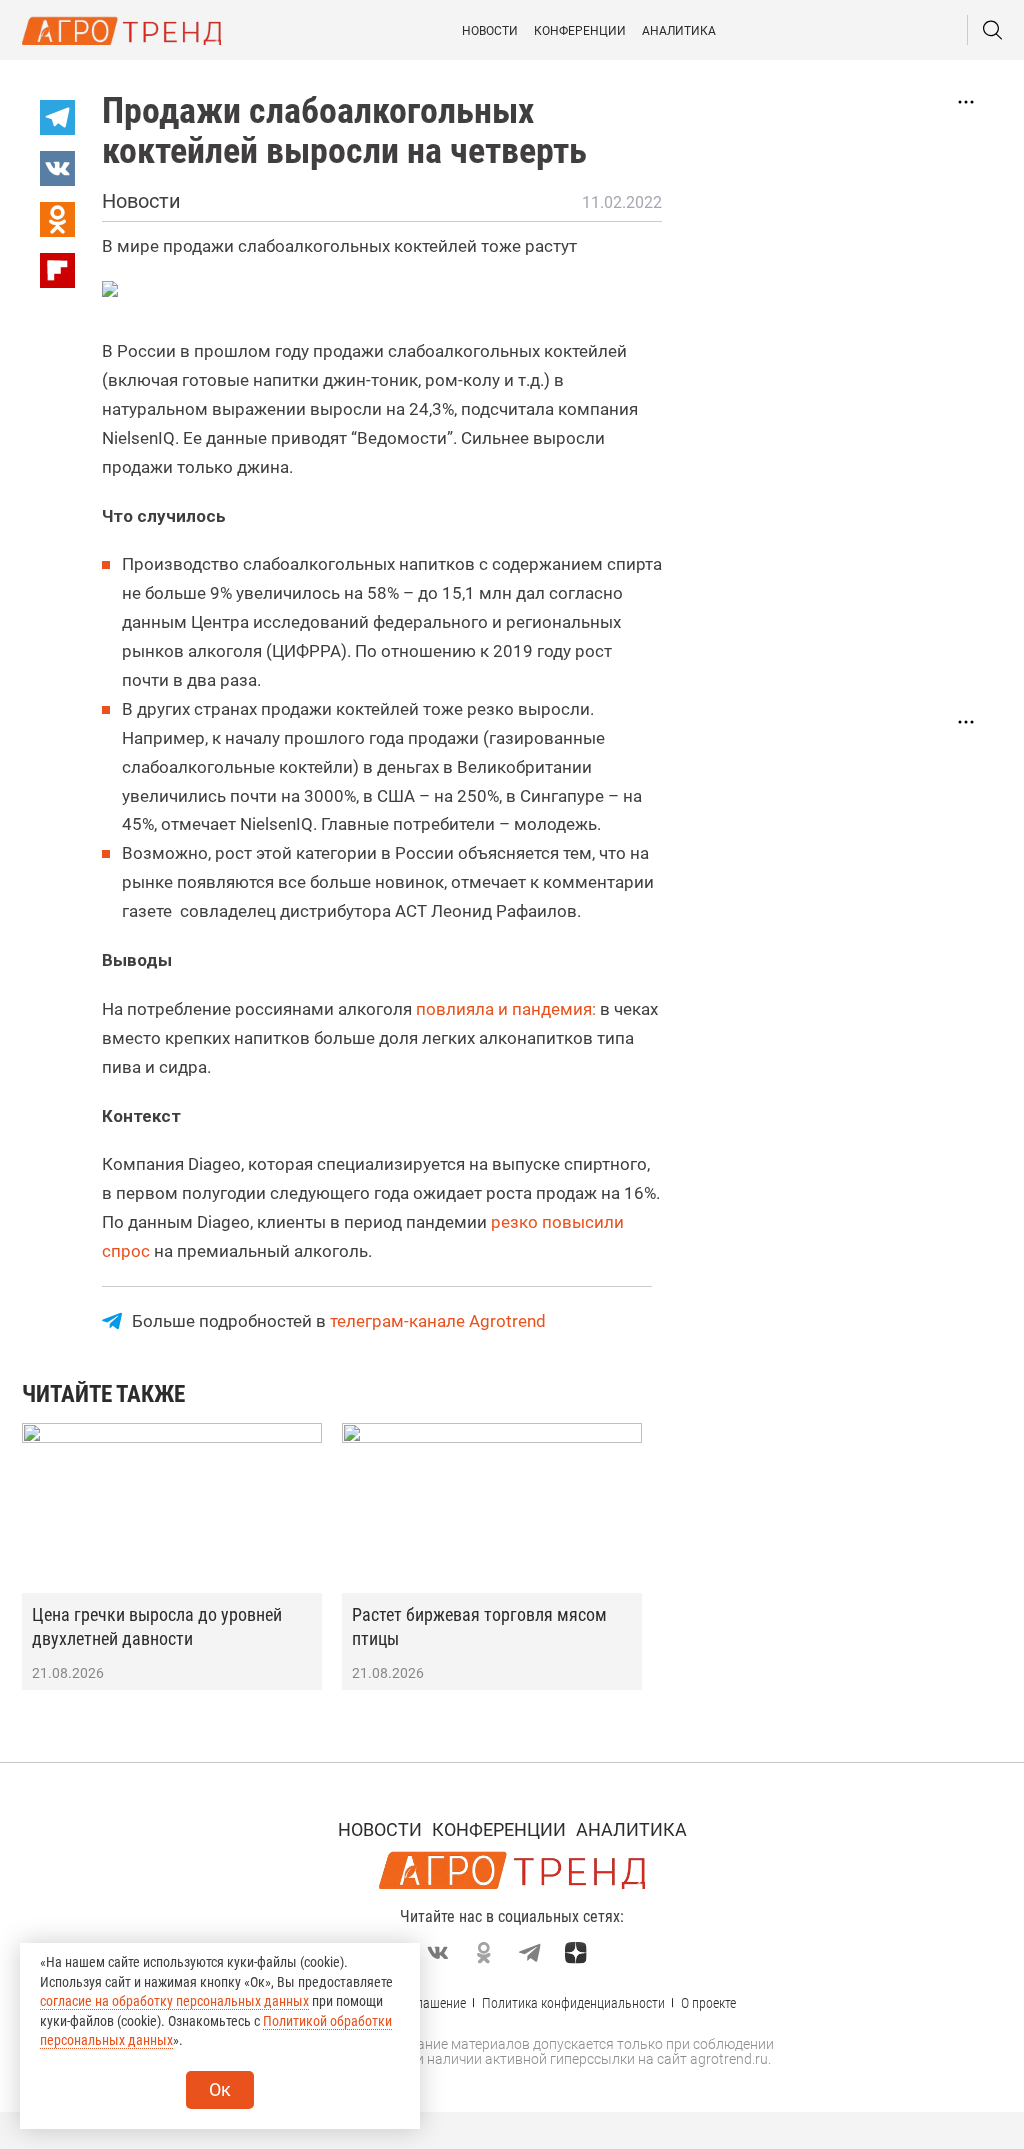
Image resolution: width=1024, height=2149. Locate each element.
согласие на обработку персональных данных (174, 2001)
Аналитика (679, 31)
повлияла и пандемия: (506, 1009)
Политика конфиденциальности (573, 2003)
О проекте (708, 2003)
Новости (490, 31)
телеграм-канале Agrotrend (438, 1321)
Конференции (580, 31)
